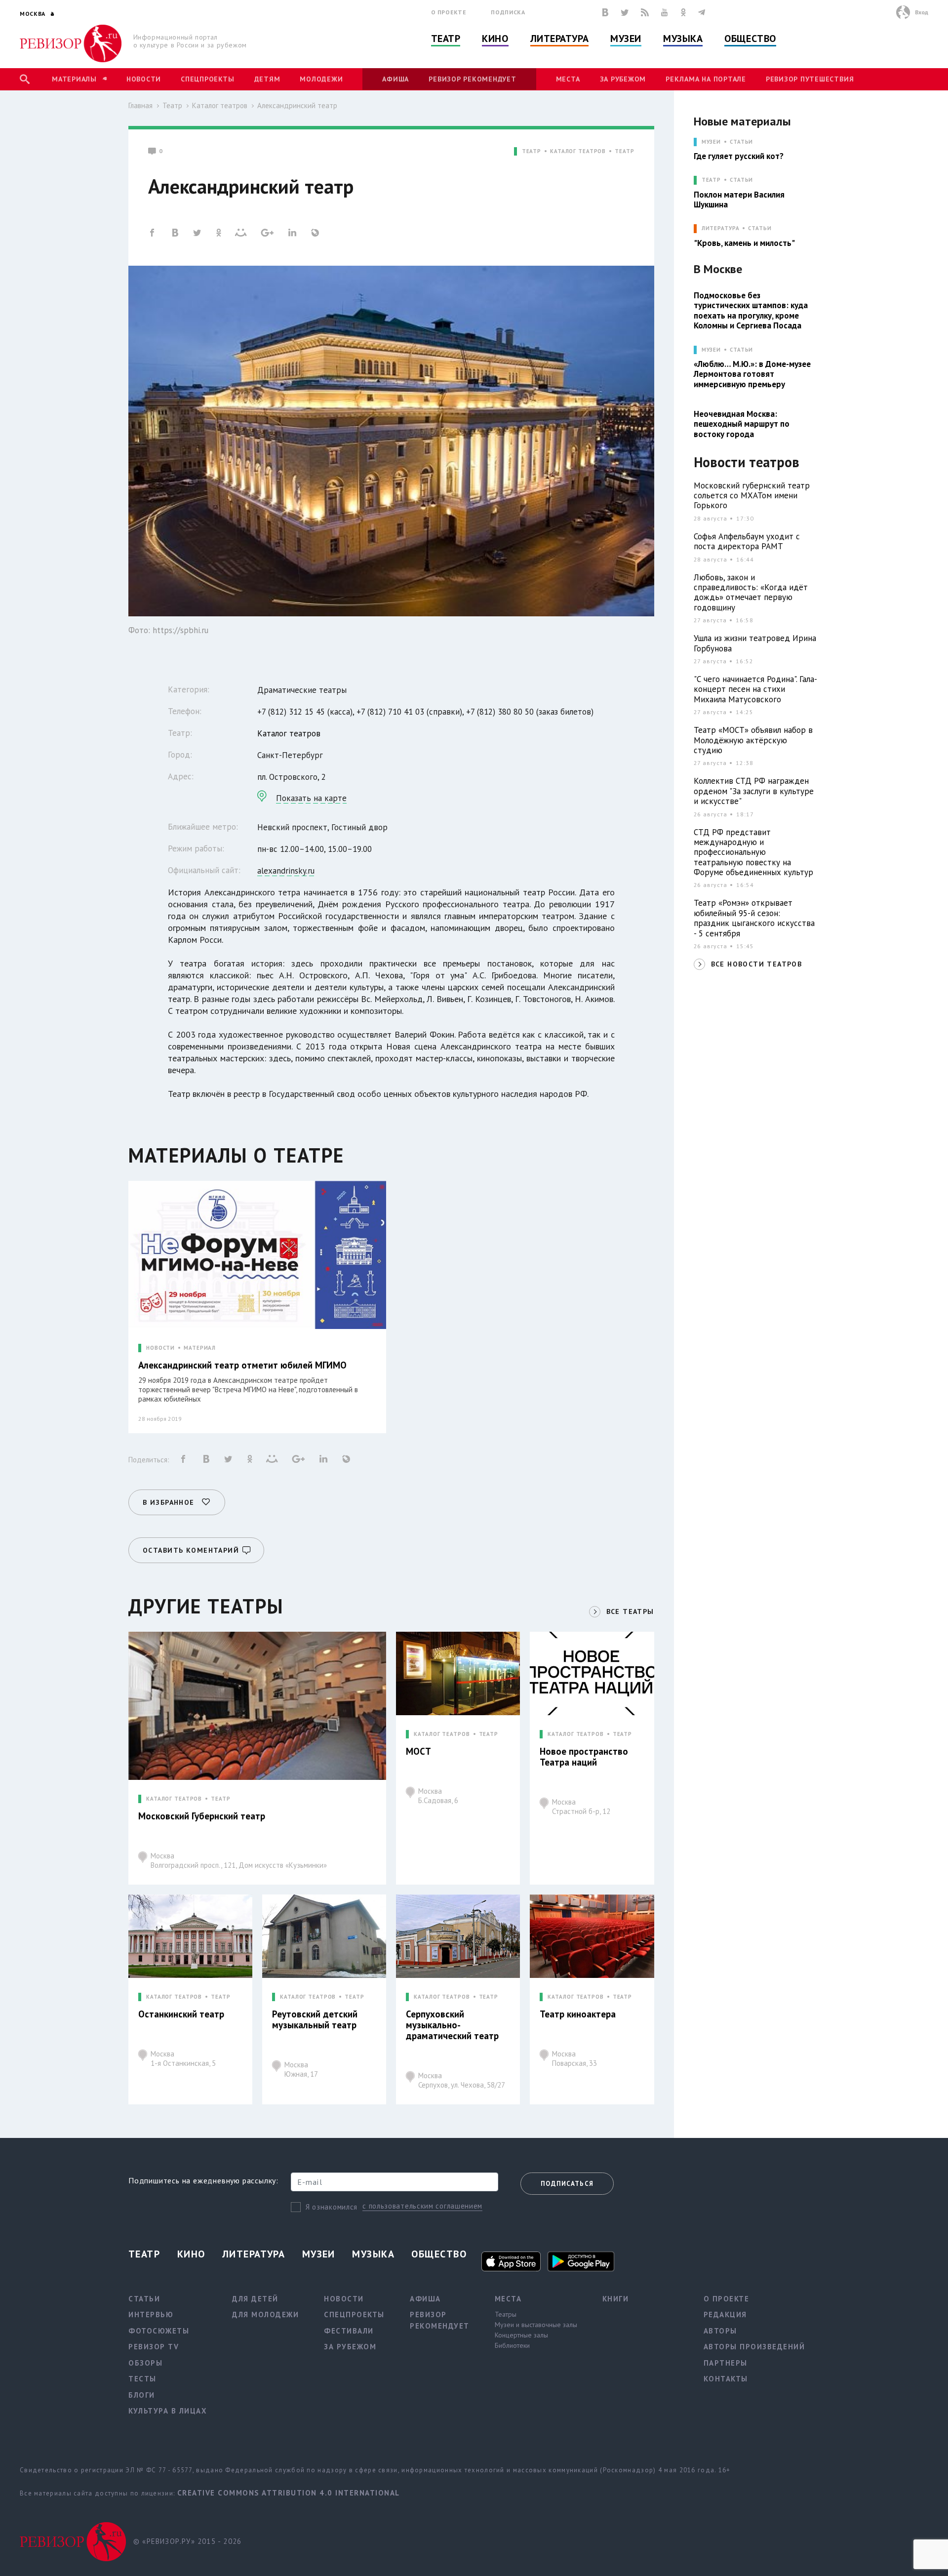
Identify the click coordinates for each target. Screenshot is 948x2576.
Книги (616, 2299)
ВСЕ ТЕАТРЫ (630, 1611)
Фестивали (349, 2331)
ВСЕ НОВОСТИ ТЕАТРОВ (757, 964)
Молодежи (321, 79)
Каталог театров (220, 105)
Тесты (142, 2379)
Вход (922, 12)
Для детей (255, 2299)
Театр (446, 39)
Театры (506, 2314)
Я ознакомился (332, 2207)
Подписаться (567, 2184)
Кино (495, 39)
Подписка (508, 12)
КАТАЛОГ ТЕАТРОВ (578, 151)
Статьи (741, 142)
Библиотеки (512, 2345)
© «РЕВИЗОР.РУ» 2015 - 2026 (187, 2541)
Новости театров (747, 463)
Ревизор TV (154, 2347)
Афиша (395, 79)
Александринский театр (297, 105)
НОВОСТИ (160, 1348)
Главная (140, 105)
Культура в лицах (168, 2411)
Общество (750, 39)
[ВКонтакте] (605, 12)
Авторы (720, 2331)
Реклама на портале (706, 79)
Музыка (683, 39)
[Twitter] (625, 12)
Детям (267, 79)
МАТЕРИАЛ (200, 1348)
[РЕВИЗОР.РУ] (71, 43)
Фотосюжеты (159, 2331)
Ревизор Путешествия (810, 79)
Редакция (725, 2314)
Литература (560, 39)
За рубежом (623, 79)
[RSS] (645, 12)
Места (568, 79)
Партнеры (726, 2363)
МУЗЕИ (711, 142)
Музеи (626, 39)
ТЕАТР (532, 151)
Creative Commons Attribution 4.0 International (289, 2493)
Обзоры (145, 2363)
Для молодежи (265, 2314)
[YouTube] (665, 12)
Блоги (142, 2395)
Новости (144, 79)
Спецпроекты (207, 79)
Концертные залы (521, 2335)
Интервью (151, 2314)
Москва (239, 1860)
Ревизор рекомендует (472, 79)
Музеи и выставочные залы (536, 2325)
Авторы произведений (754, 2347)
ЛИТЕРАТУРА (721, 228)
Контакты (726, 2379)
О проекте (449, 12)
